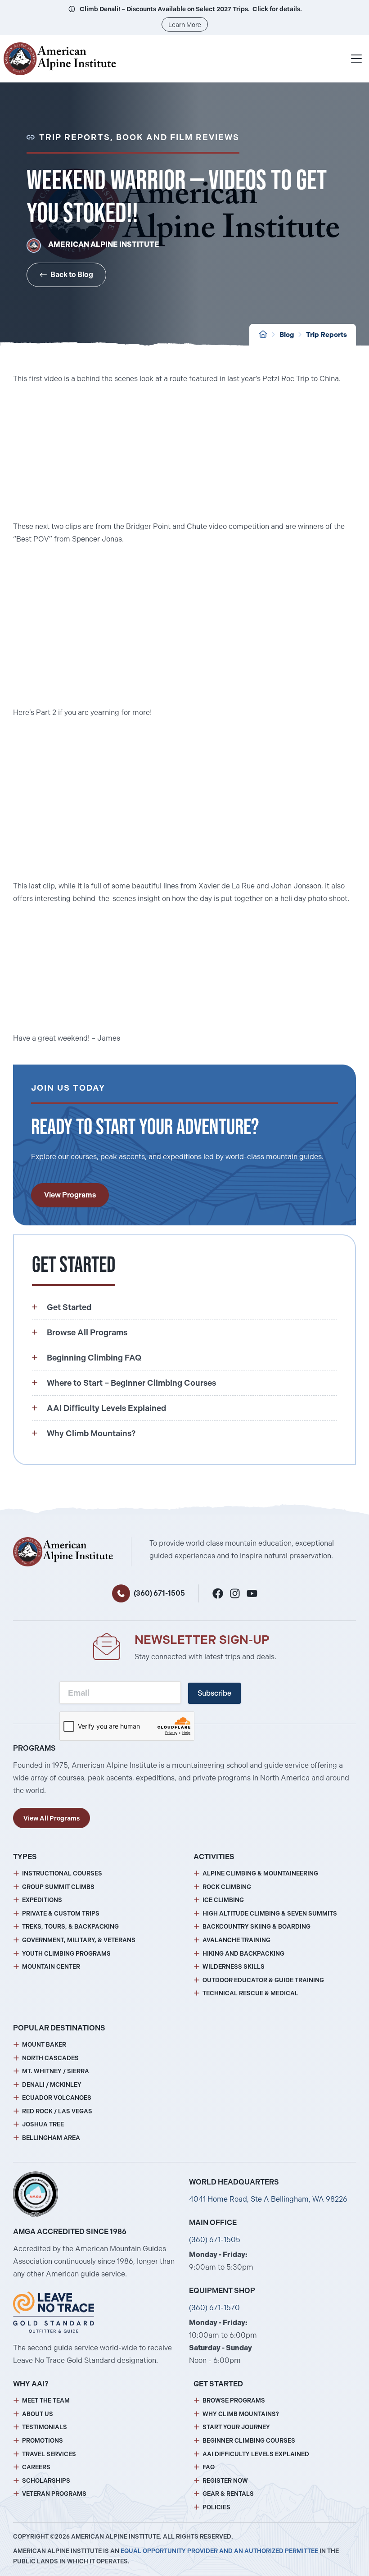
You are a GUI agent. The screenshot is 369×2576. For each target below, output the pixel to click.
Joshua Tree (43, 2124)
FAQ (209, 2467)
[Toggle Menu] (356, 59)
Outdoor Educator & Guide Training (263, 1980)
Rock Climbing (227, 1887)
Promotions (43, 2441)
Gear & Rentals (228, 2494)
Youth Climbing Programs (66, 1954)
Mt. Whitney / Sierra (56, 2071)
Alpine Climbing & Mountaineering (260, 1873)
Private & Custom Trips (61, 1914)
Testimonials (45, 2427)
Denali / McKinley (52, 2085)
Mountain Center (51, 1967)
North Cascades (50, 2058)
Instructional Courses (62, 1873)
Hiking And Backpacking (243, 1954)
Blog (287, 335)
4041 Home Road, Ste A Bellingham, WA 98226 (268, 2199)
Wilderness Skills (234, 1967)
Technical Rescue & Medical (250, 1993)
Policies (216, 2507)
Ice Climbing (223, 1900)
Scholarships (46, 2481)
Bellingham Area (51, 2138)
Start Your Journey (236, 2427)
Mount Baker (44, 2045)
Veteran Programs (54, 2494)
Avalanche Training (236, 1940)
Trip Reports (326, 335)
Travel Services (49, 2454)
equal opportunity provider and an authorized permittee (219, 2551)
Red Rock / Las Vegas (57, 2111)
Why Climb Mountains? (241, 2414)
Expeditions (42, 1900)
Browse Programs (234, 2401)
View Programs (70, 1195)
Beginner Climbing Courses (249, 2441)
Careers (36, 2467)
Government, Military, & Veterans (79, 1940)
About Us (38, 2414)
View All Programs (52, 1818)
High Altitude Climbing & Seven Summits (270, 1914)
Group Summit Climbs (58, 1887)
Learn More (185, 25)
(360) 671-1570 (214, 2308)
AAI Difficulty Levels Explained (256, 2454)
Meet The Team (46, 2401)
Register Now (225, 2481)
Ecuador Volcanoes (57, 2098)
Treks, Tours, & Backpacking (70, 1927)
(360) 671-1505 (159, 1593)
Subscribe (214, 1693)
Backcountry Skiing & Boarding (256, 1927)
